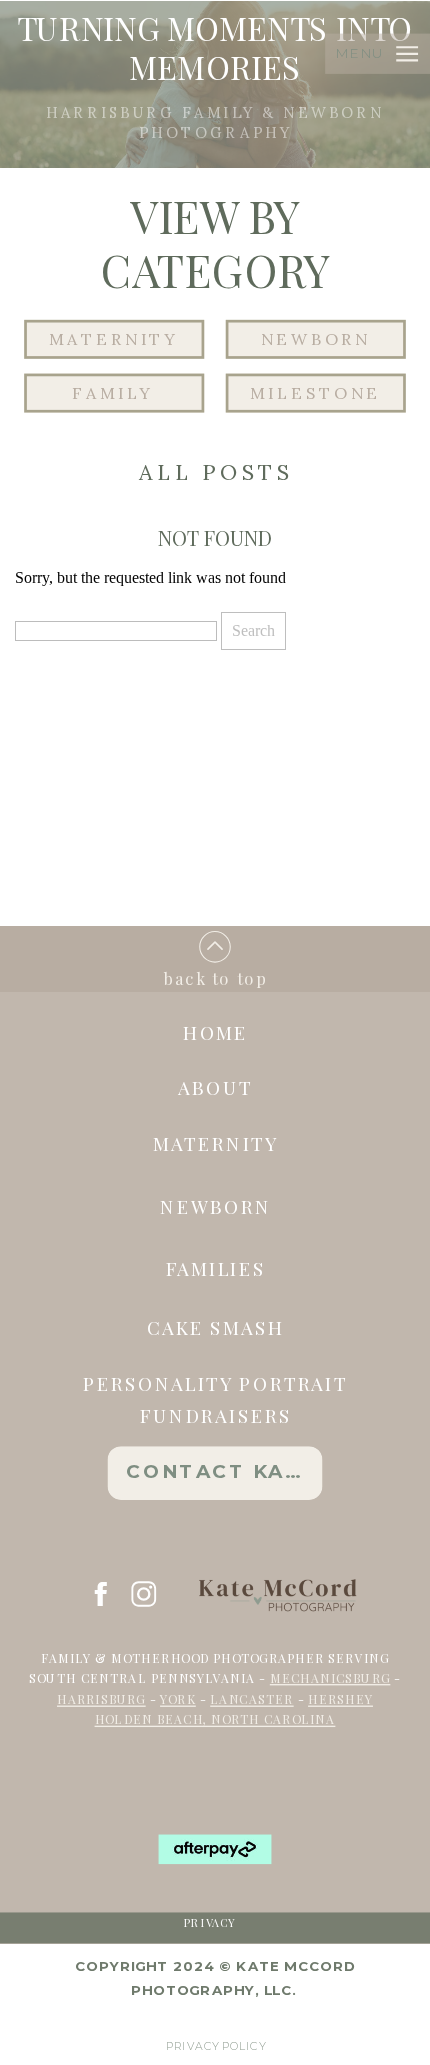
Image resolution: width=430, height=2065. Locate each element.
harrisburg (101, 1698)
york (178, 1698)
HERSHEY (340, 1698)
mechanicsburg (330, 1678)
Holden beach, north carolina (215, 1719)
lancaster (251, 1698)
